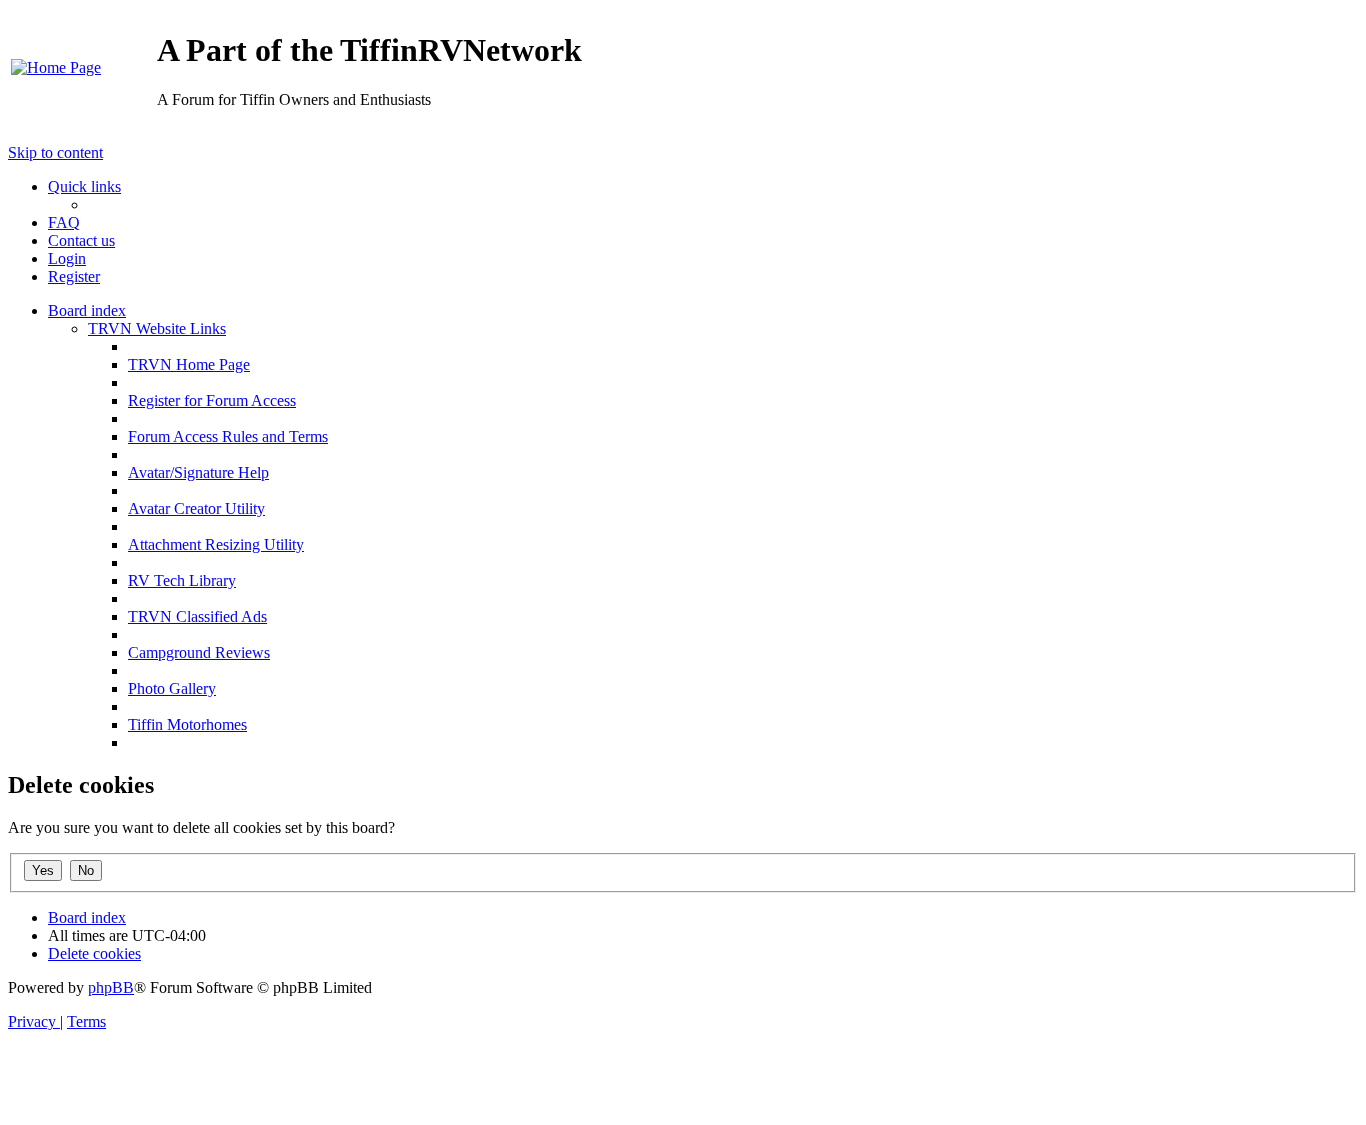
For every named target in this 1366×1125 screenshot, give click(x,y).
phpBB (111, 987)
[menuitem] (56, 67)
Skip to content (55, 152)
